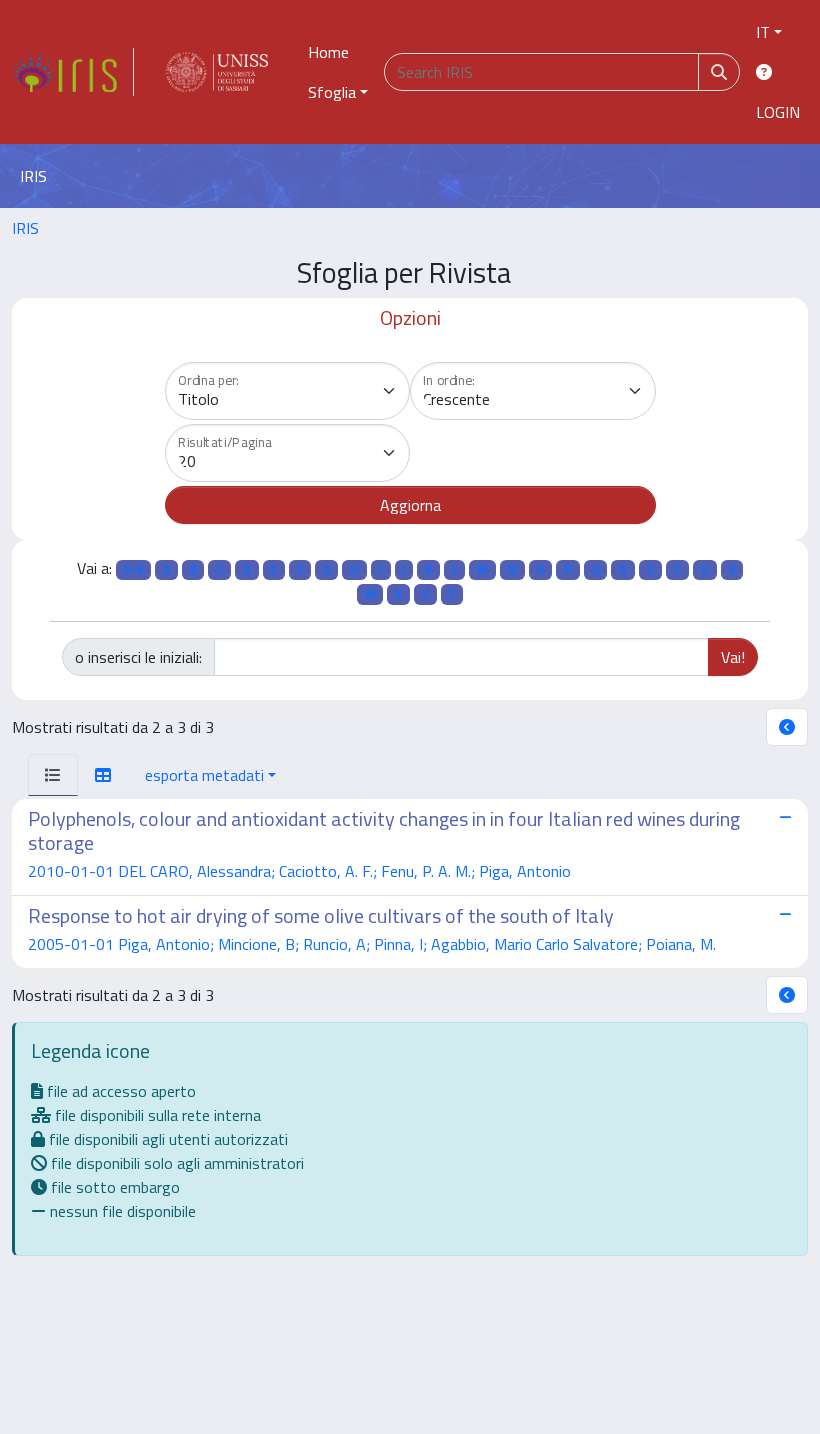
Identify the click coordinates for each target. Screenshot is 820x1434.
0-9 (133, 569)
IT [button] (763, 32)
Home (328, 52)
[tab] (53, 775)
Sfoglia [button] (332, 92)
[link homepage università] (217, 72)
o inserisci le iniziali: (138, 657)
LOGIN (778, 112)
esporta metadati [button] (204, 775)
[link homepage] (73, 72)
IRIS (25, 228)
